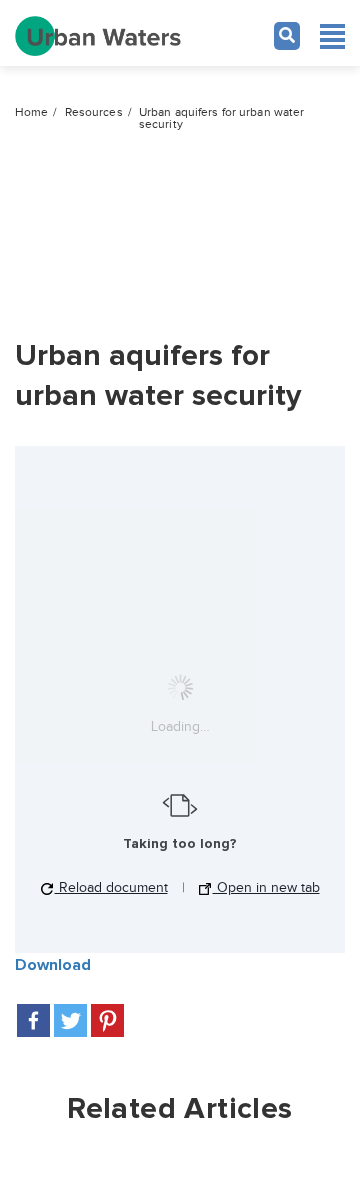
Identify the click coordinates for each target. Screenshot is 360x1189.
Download (53, 965)
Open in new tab (266, 887)
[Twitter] (70, 1020)
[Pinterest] (107, 1020)
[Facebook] (33, 1020)
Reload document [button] (111, 887)
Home (31, 112)
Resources (94, 112)
